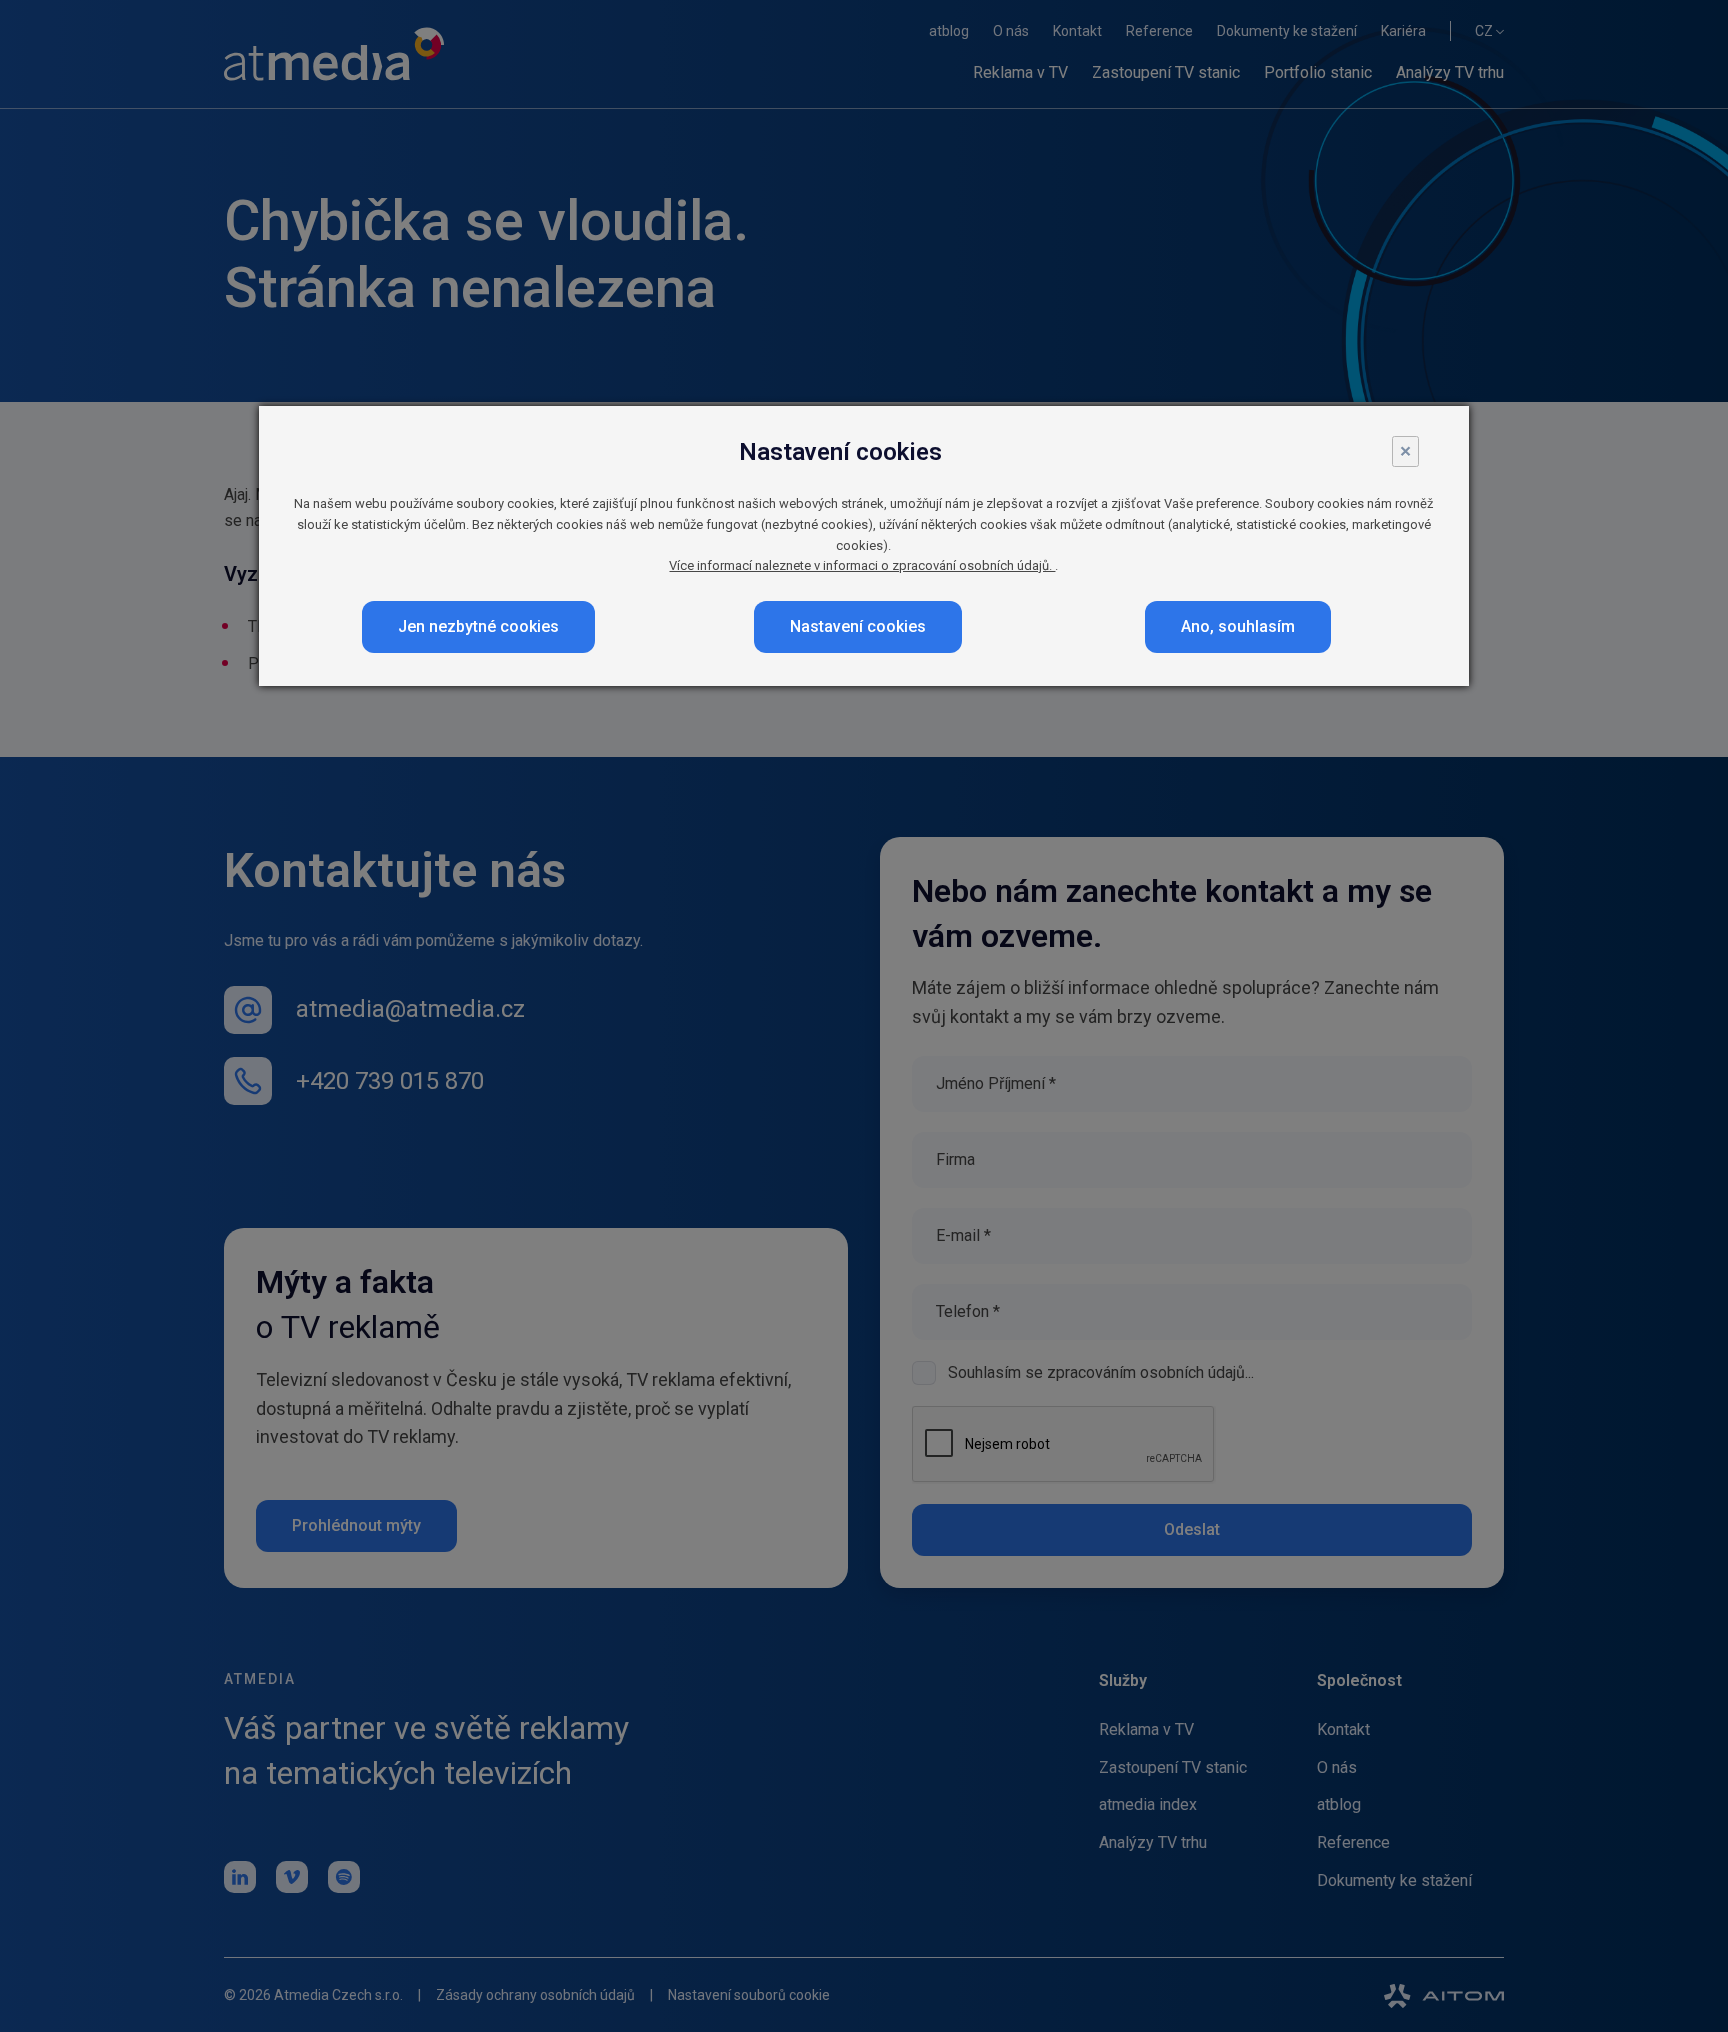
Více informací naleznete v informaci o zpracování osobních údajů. (862, 565)
